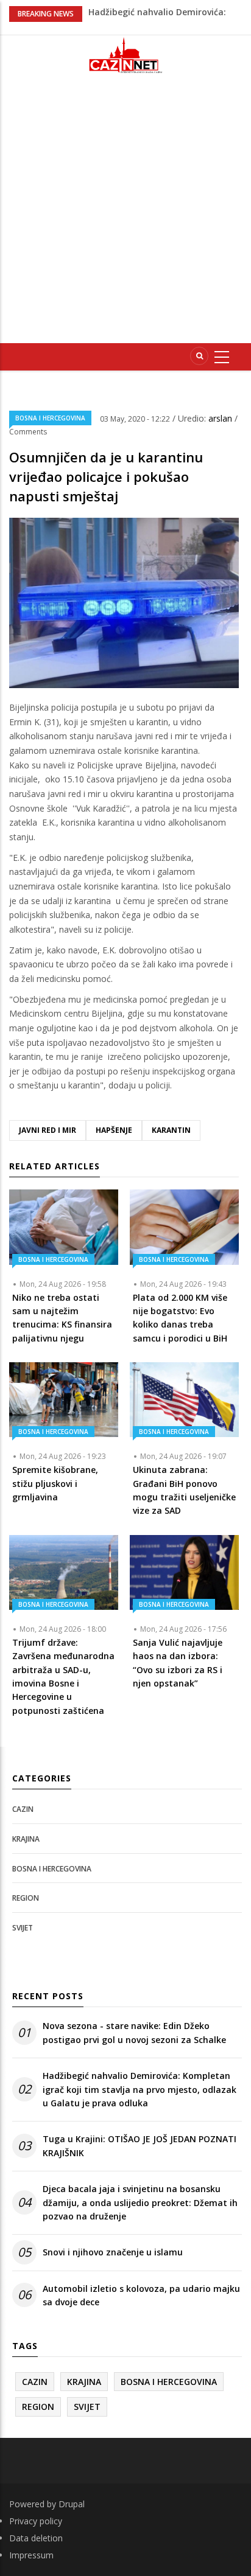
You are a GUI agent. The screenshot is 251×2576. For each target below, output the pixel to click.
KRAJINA (26, 1839)
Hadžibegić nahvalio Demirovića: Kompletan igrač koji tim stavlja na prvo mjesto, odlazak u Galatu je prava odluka (140, 2089)
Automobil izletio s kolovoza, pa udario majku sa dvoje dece (141, 2295)
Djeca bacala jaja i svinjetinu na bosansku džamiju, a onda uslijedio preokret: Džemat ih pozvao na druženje (140, 2202)
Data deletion (36, 2538)
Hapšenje (114, 1130)
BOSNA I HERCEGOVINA (50, 418)
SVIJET (23, 1928)
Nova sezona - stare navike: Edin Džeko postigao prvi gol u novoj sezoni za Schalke (134, 2032)
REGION (26, 1898)
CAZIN (23, 1809)
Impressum (31, 2555)
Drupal (72, 2504)
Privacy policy (36, 2521)
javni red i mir (48, 1130)
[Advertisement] (125, 214)
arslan (221, 418)
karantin (171, 1130)
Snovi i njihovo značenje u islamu (113, 2252)
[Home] (125, 55)
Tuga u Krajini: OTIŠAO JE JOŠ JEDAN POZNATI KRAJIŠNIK (140, 2146)
